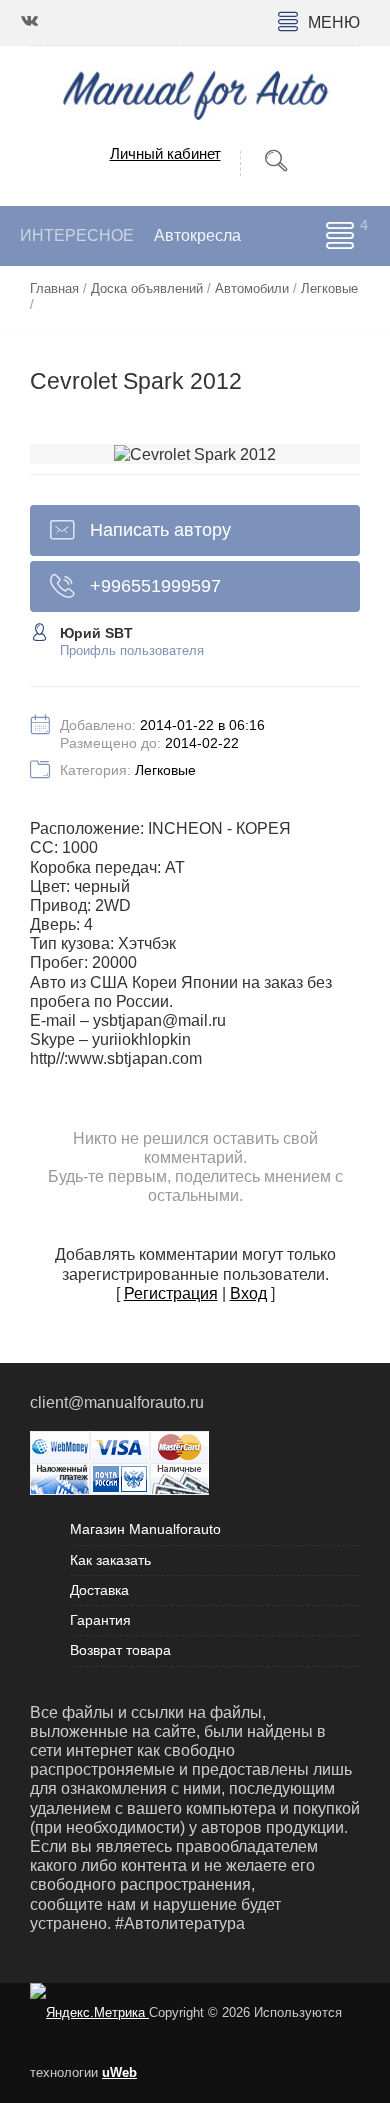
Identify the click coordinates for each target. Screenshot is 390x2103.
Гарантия (100, 1620)
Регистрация (171, 1293)
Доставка (99, 1590)
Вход (248, 1293)
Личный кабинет (165, 153)
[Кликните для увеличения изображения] (195, 454)
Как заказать (110, 1560)
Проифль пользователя (132, 650)
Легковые (165, 770)
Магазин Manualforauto (145, 1529)
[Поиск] (276, 161)
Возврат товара (120, 1650)
